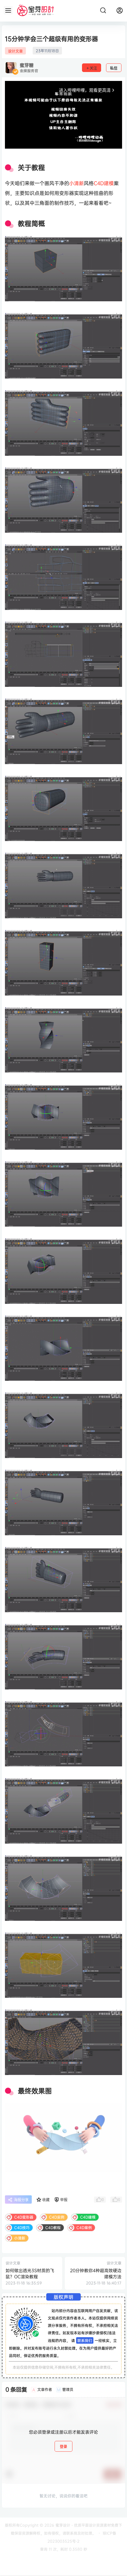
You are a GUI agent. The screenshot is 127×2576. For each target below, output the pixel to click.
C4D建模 (104, 183)
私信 (114, 68)
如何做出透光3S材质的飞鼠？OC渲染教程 (30, 2273)
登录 (63, 2447)
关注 (93, 68)
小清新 (76, 183)
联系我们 (85, 2340)
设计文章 (15, 51)
